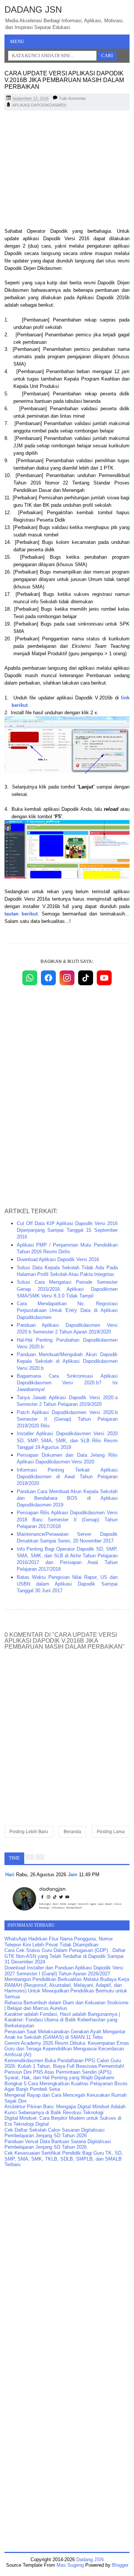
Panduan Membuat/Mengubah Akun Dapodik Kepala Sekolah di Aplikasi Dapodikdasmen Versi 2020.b (67, 1361)
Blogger (120, 2565)
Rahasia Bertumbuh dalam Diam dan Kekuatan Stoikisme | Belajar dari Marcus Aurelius (66, 2006)
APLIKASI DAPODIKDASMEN (39, 105)
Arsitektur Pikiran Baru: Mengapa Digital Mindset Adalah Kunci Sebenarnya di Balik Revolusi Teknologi (65, 2110)
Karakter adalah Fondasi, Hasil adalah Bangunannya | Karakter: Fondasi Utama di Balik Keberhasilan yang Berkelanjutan (62, 2020)
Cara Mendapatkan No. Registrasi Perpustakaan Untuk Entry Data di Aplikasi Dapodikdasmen (67, 1310)
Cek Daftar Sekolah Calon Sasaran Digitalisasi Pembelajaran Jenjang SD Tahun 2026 (55, 2133)
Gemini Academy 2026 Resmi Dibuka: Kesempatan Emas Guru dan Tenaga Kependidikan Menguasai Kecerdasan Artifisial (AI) (67, 2049)
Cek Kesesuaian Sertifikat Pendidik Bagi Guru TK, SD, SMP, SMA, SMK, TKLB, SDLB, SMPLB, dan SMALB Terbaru (64, 2159)
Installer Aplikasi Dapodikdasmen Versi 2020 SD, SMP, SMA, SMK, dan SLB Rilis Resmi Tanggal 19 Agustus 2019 (67, 1440)
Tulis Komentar (72, 98)
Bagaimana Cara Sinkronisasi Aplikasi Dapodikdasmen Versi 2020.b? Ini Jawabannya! (67, 1383)
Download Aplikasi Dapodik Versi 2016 (58, 1259)
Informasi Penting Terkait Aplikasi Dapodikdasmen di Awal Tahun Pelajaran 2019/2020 (67, 1477)
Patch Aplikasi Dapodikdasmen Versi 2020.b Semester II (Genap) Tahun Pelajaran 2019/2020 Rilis (67, 1419)
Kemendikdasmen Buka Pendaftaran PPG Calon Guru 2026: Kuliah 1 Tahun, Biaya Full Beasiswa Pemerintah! (64, 2064)
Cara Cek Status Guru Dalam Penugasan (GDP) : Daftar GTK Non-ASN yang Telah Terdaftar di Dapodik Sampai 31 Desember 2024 (65, 1956)
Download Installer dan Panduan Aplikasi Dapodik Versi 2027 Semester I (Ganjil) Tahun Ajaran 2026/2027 (64, 1971)
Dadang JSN (33, 9)
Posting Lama (111, 1832)
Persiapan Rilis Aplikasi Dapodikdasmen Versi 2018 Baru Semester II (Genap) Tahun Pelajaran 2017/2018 (67, 1519)
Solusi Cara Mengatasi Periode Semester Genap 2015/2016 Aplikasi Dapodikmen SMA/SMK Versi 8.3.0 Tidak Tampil (67, 1289)
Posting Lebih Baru (29, 1832)
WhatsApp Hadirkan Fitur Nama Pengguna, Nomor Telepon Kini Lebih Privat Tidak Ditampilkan (59, 1942)
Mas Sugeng (70, 2565)
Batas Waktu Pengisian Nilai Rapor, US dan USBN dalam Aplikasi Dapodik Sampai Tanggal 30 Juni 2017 (67, 1584)
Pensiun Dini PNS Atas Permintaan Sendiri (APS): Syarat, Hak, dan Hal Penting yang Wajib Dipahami (59, 2075)
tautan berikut (21, 914)
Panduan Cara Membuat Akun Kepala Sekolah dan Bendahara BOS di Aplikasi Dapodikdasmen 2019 (67, 1498)
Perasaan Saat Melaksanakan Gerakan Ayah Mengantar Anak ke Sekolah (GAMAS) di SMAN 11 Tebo (65, 2035)
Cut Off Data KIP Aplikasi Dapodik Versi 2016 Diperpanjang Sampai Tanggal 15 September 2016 (67, 1230)
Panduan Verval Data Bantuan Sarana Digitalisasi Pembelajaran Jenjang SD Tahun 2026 (58, 2144)
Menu (17, 41)
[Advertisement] (67, 170)
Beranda (72, 1832)
